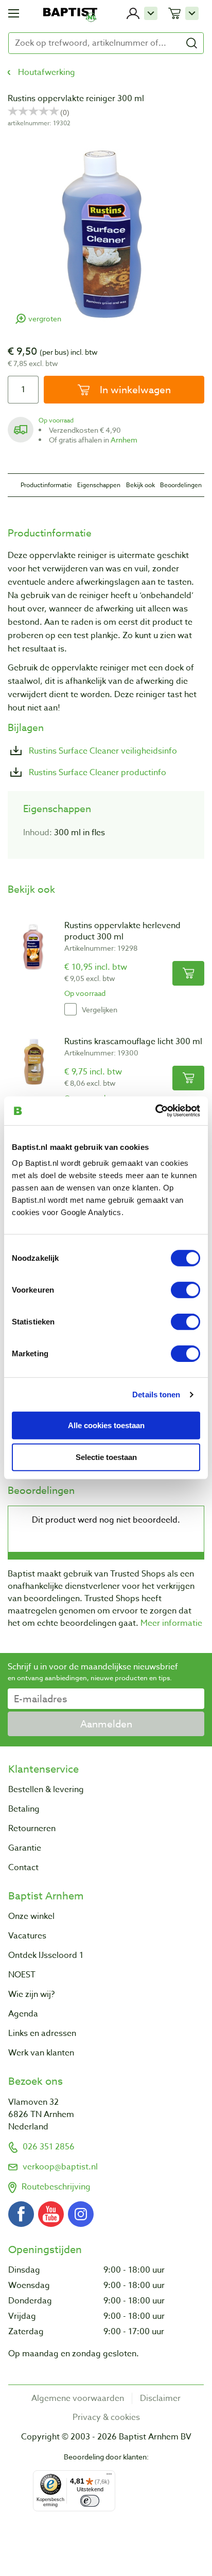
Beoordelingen (181, 485)
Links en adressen (42, 2033)
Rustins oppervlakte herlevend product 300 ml (122, 931)
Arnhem (124, 440)
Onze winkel (31, 1916)
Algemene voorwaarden (78, 2398)
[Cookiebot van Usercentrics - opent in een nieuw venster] (155, 1111)
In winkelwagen (134, 390)
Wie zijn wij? (31, 1994)
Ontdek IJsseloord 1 (46, 1955)
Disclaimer (160, 2398)
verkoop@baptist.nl (60, 2167)
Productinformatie (46, 485)
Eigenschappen (99, 485)
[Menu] (109, 2476)
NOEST (22, 1975)
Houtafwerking (47, 72)
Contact (23, 1868)
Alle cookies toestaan (106, 1425)
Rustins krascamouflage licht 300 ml (133, 1042)
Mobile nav (14, 13)
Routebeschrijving (56, 2187)
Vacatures (27, 1936)
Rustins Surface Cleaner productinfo (96, 773)
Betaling (24, 1809)
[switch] (185, 1290)
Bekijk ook (140, 485)
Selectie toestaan (106, 1457)
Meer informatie (171, 1623)
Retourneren (32, 1829)
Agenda (23, 2014)
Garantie (25, 1848)
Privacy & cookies (106, 2417)
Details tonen (156, 1394)
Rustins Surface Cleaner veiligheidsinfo (102, 751)
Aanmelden (106, 1724)
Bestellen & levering (46, 1790)
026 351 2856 (49, 2147)
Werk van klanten (41, 2053)
